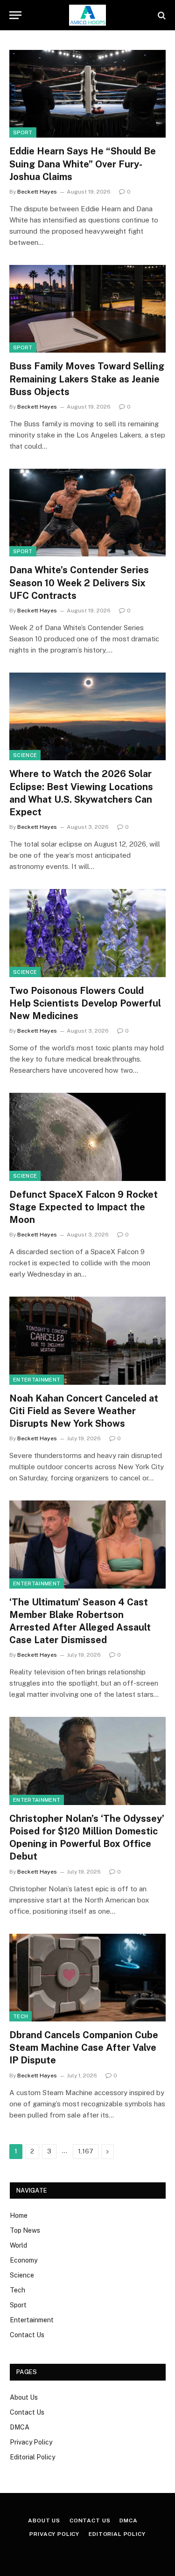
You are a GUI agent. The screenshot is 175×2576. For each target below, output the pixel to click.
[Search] (161, 15)
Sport (18, 2305)
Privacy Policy (31, 2442)
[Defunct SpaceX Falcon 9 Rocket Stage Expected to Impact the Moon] (87, 1137)
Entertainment (32, 2320)
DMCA (20, 2427)
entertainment (37, 1380)
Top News (25, 2230)
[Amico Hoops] (88, 15)
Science (22, 2275)
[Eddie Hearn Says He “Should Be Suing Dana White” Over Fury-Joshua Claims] (87, 94)
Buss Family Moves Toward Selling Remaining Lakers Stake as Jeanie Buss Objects (87, 379)
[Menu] (15, 15)
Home (19, 2215)
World (18, 2245)
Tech (21, 2016)
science (25, 755)
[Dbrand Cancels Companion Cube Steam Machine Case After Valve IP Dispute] (87, 1978)
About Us (24, 2397)
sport (23, 132)
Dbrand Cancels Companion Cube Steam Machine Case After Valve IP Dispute (84, 2048)
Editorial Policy (32, 2457)
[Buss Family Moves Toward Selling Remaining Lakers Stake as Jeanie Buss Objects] (87, 309)
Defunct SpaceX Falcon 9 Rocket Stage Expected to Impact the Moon (84, 1207)
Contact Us (27, 2335)
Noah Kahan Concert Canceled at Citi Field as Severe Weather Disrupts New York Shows (84, 1411)
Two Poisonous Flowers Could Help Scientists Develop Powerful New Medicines (85, 1003)
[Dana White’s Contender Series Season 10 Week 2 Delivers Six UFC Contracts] (87, 513)
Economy (24, 2260)
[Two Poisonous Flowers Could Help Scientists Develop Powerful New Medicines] (87, 933)
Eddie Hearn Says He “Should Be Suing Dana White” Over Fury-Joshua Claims (83, 164)
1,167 (86, 2151)
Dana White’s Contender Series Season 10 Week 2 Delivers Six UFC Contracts (79, 583)
